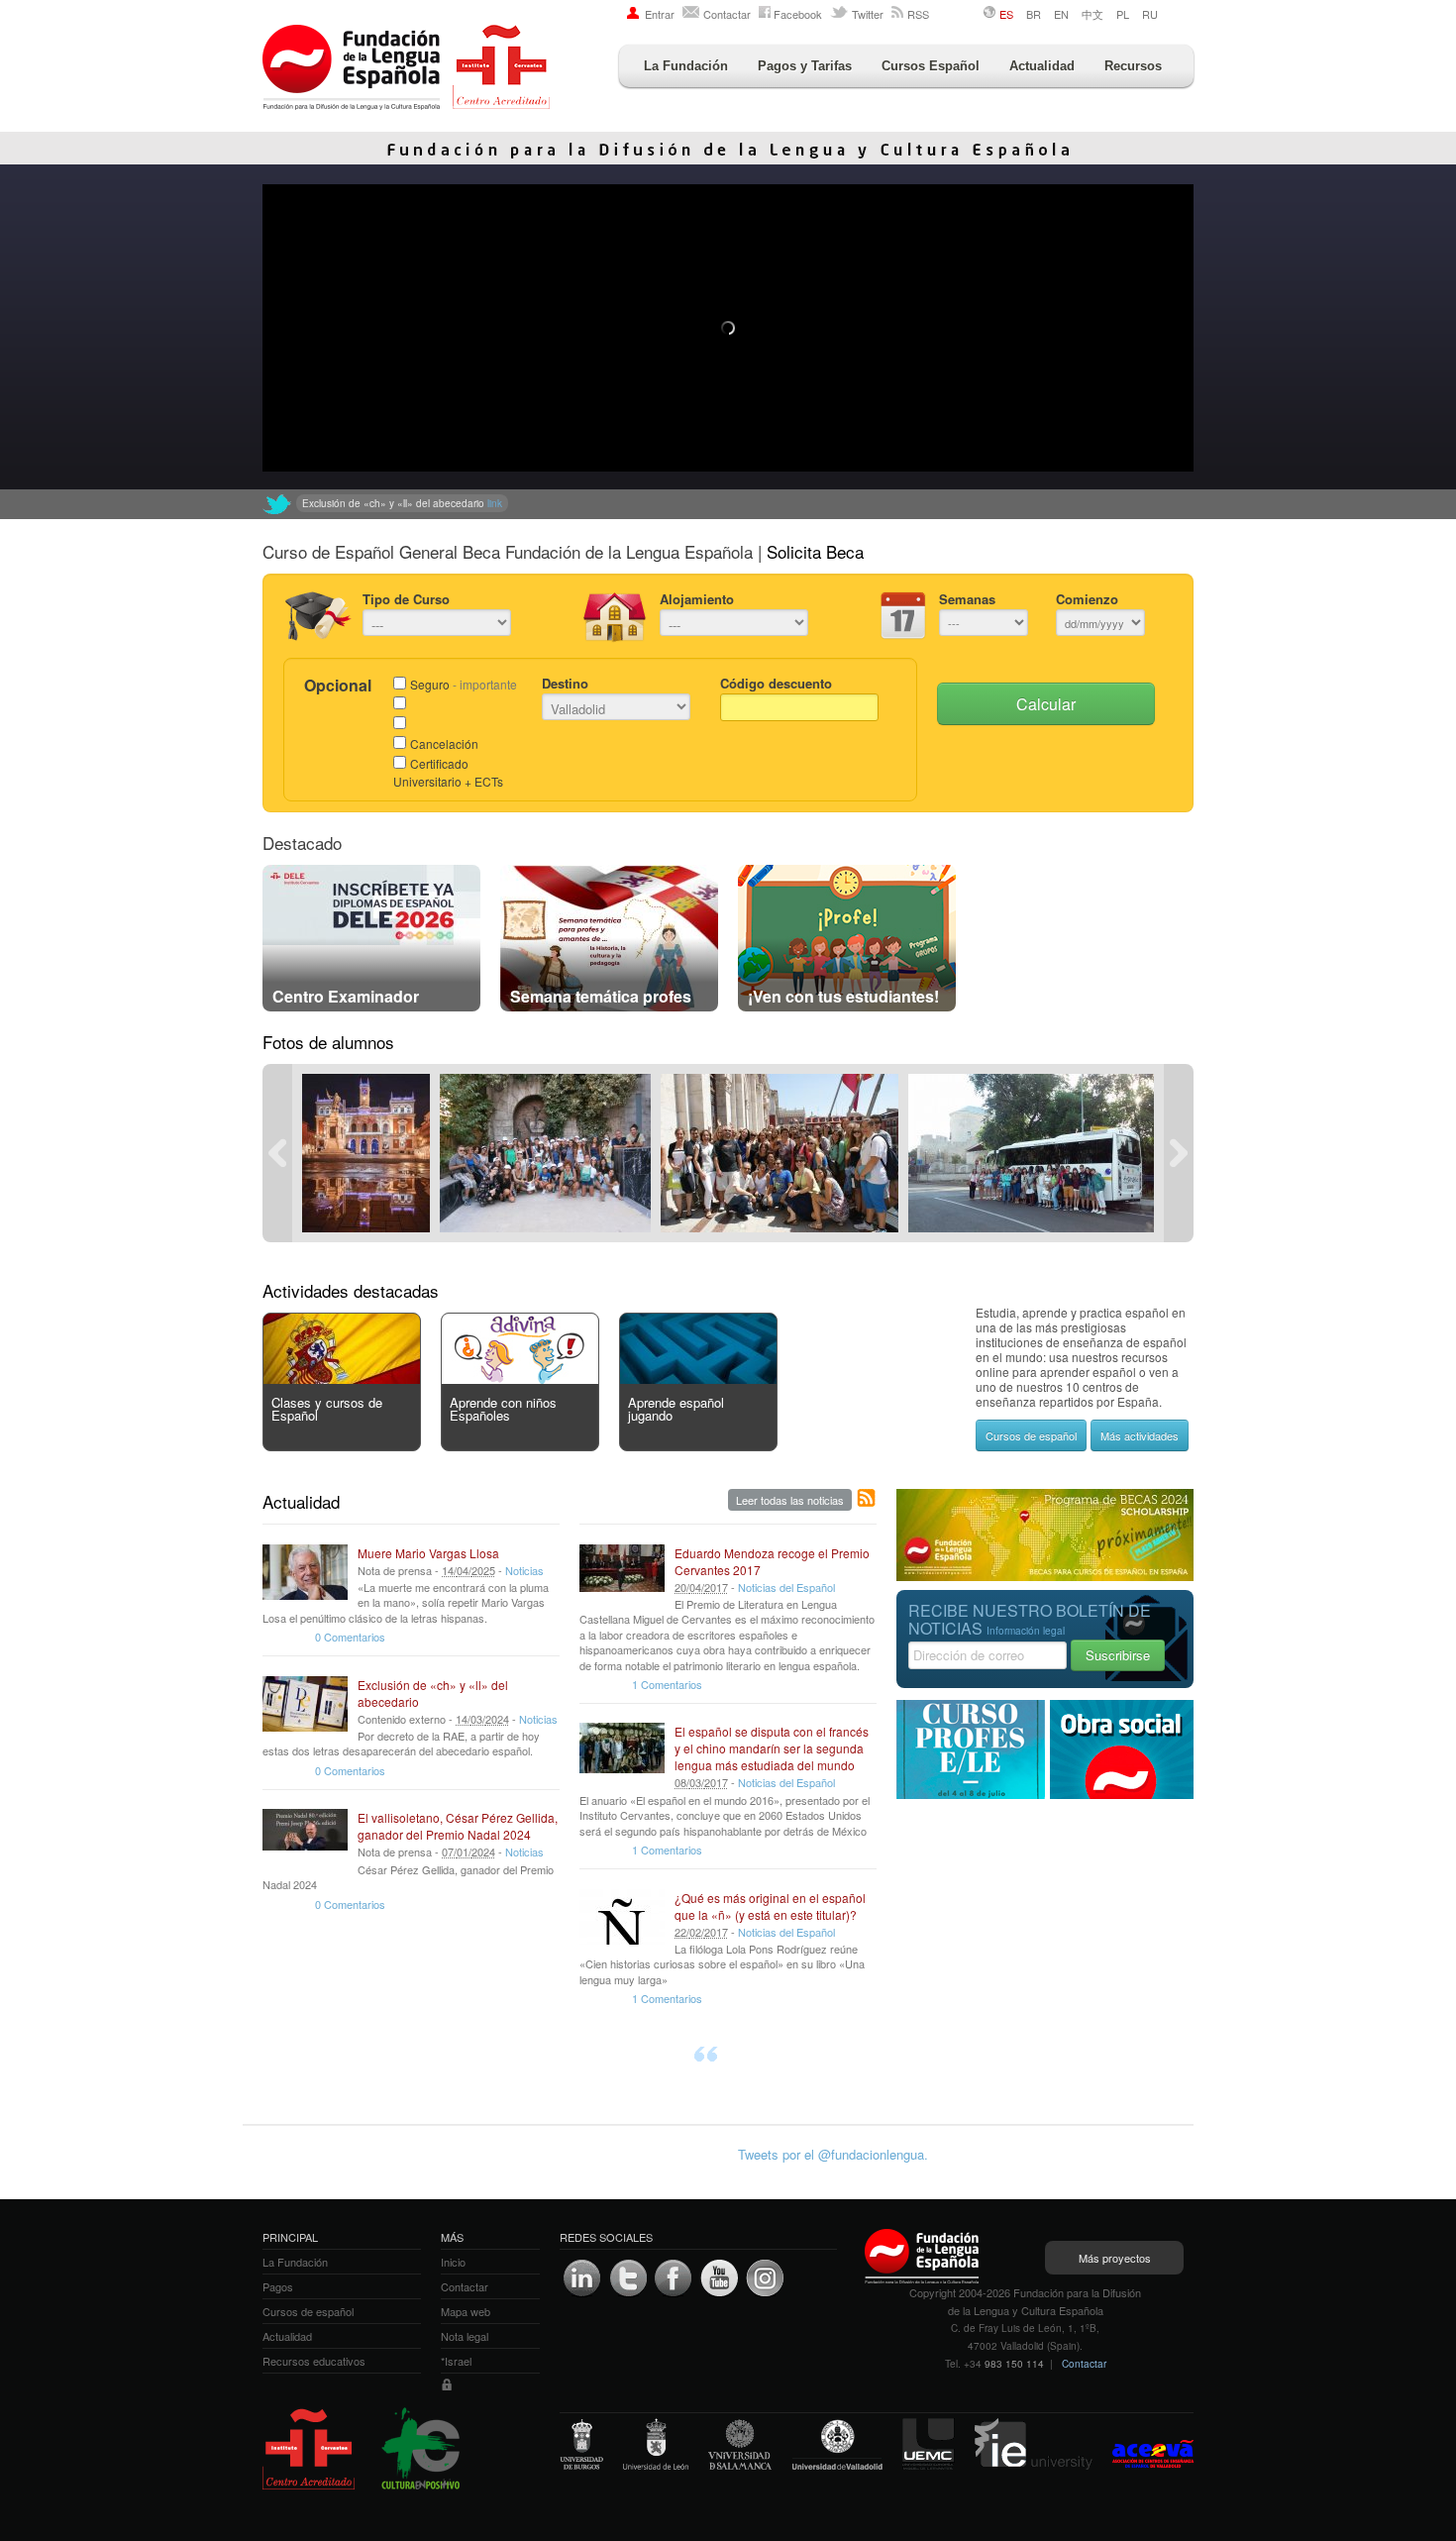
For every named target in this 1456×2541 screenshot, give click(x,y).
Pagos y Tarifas (805, 66)
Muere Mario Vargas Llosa (428, 1553)
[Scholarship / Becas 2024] (1045, 1576)
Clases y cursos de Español (327, 1409)
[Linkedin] (582, 2278)
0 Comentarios (350, 1637)
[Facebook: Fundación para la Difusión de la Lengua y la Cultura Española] (674, 2278)
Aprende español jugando (676, 1409)
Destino (565, 683)
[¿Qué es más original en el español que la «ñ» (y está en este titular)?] (622, 1917)
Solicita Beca (815, 551)
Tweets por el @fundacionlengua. (833, 2154)
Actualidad (1042, 66)
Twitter (868, 14)
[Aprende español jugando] (698, 1378)
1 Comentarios (667, 1684)
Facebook (798, 14)
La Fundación (686, 66)
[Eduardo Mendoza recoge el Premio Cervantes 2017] (622, 1572)
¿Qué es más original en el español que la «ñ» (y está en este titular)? (770, 1906)
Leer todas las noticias (790, 1500)
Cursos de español (1031, 1435)
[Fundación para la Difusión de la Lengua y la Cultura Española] (406, 69)
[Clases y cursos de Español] (342, 1378)
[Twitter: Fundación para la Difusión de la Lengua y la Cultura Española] (277, 504)
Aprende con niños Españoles (503, 1409)
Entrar (660, 14)
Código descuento (776, 683)
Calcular (1046, 704)
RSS (918, 14)
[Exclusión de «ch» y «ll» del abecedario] (305, 1704)
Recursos (1133, 66)
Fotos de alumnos (328, 1042)
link (630, 503)
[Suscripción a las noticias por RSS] (867, 1499)
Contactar (727, 14)
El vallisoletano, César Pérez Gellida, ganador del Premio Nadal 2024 (458, 1826)
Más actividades (1140, 1435)
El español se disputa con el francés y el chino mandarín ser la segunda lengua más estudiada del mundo (772, 1748)
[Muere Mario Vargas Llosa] (305, 1572)
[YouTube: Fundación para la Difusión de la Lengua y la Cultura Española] (719, 2278)
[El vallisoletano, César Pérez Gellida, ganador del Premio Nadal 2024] (305, 1837)
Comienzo (1087, 599)
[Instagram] (765, 2278)
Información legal (1026, 1631)
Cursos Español (931, 66)
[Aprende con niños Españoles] (520, 1378)
